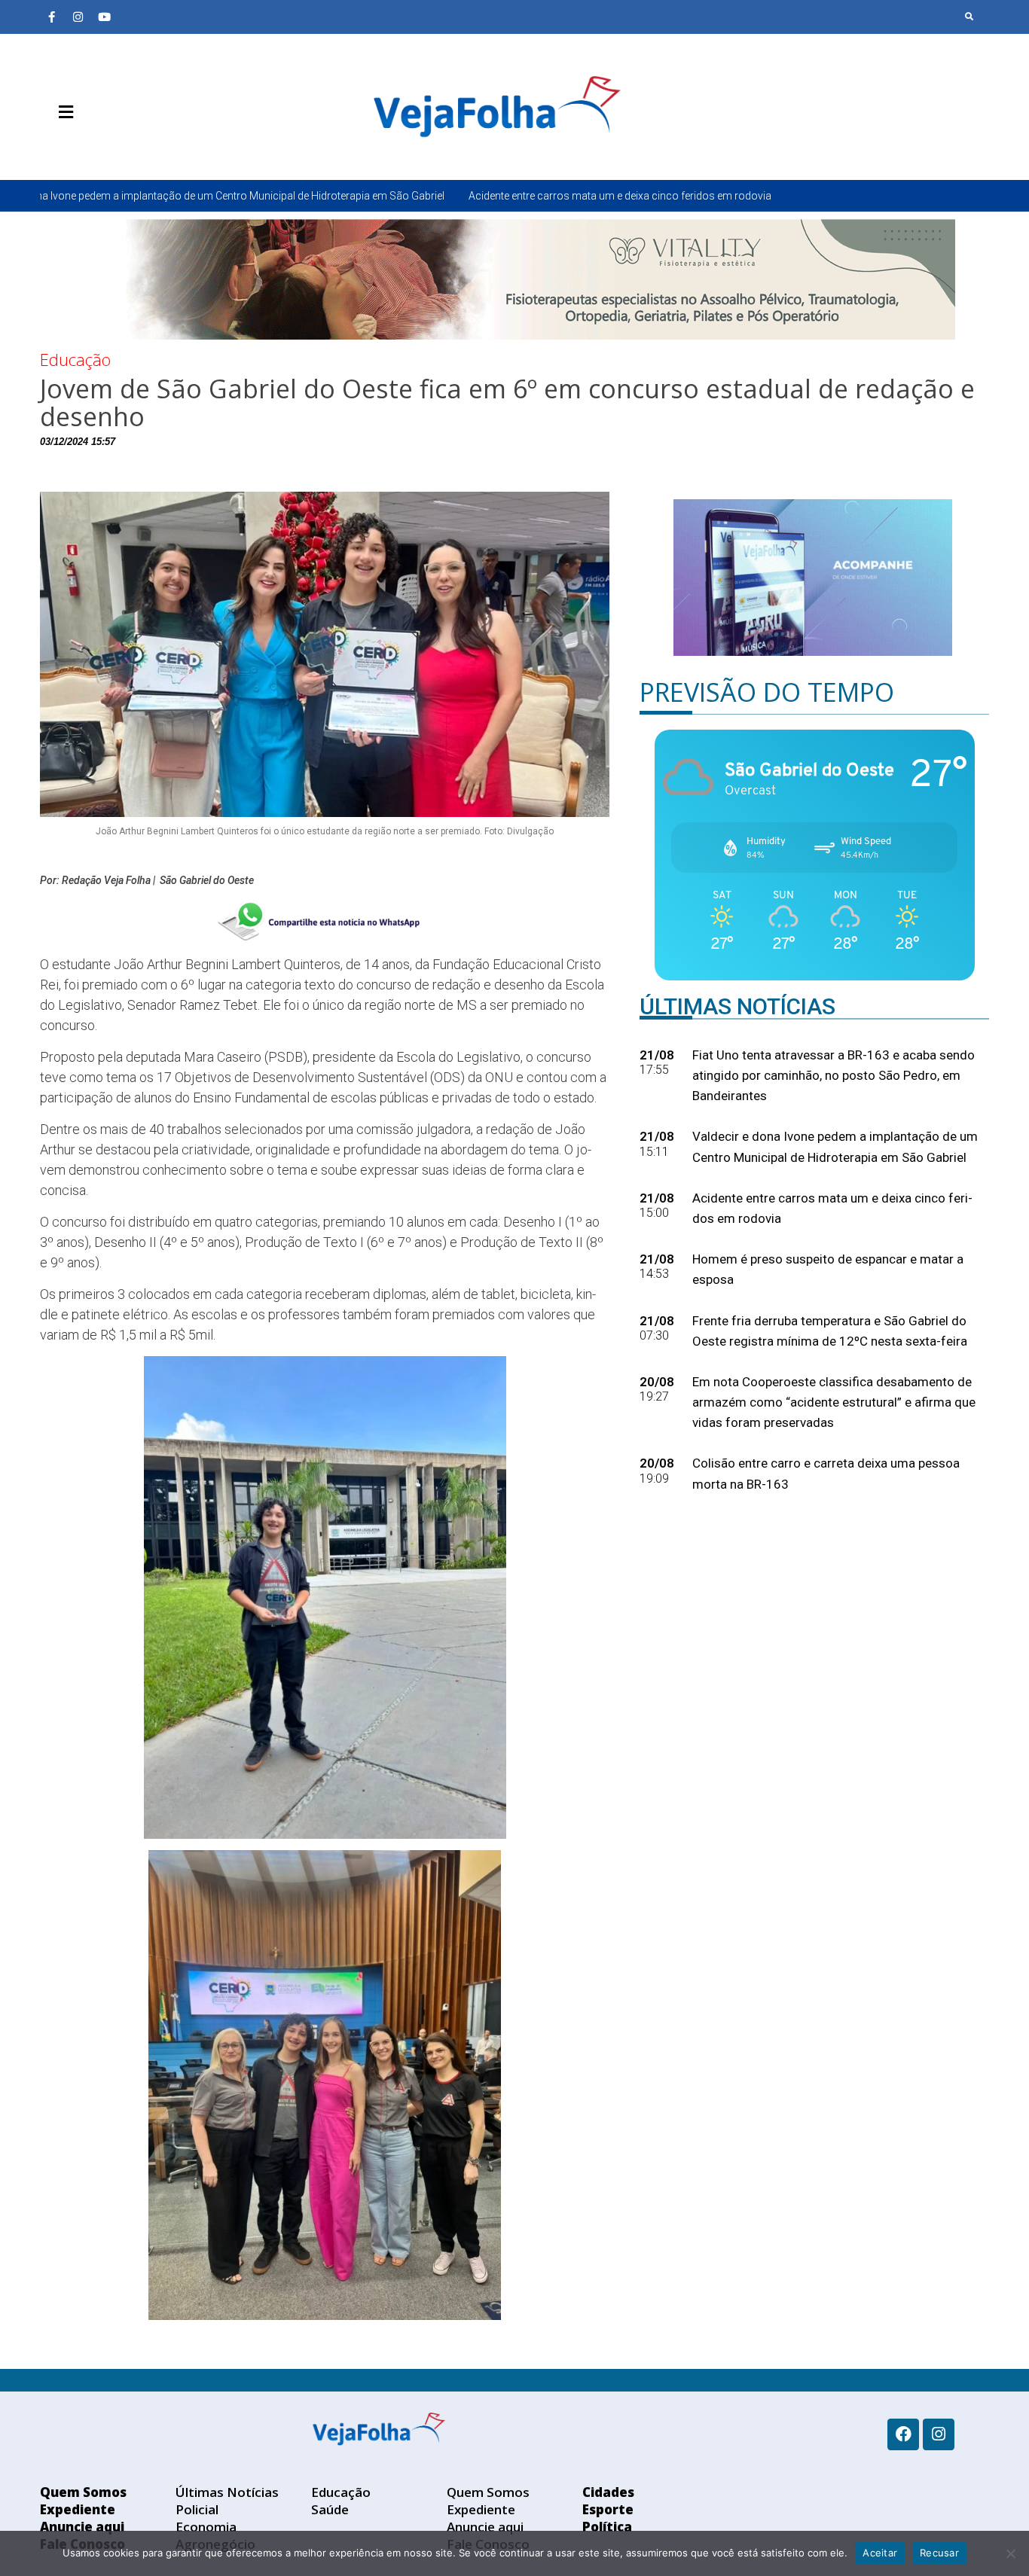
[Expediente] (74, 148)
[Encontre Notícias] (969, 17)
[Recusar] (1010, 2553)
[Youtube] (104, 17)
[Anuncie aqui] (96, 148)
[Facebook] (903, 2434)
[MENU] (62, 112)
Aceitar (880, 2553)
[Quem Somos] (51, 148)
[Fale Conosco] (119, 148)
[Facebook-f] (51, 17)
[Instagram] (78, 17)
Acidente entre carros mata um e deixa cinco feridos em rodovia (425, 196)
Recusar (939, 2553)
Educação (75, 359)
